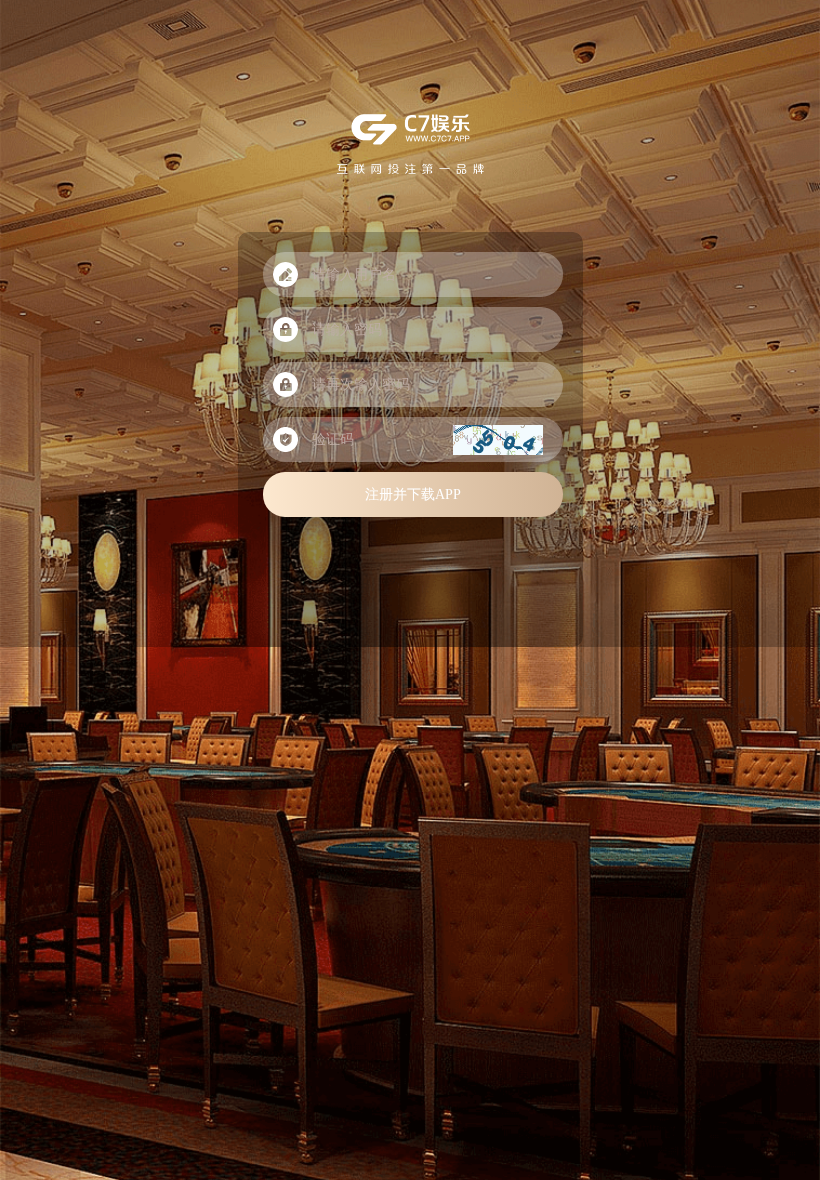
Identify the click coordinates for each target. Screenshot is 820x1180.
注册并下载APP (413, 494)
